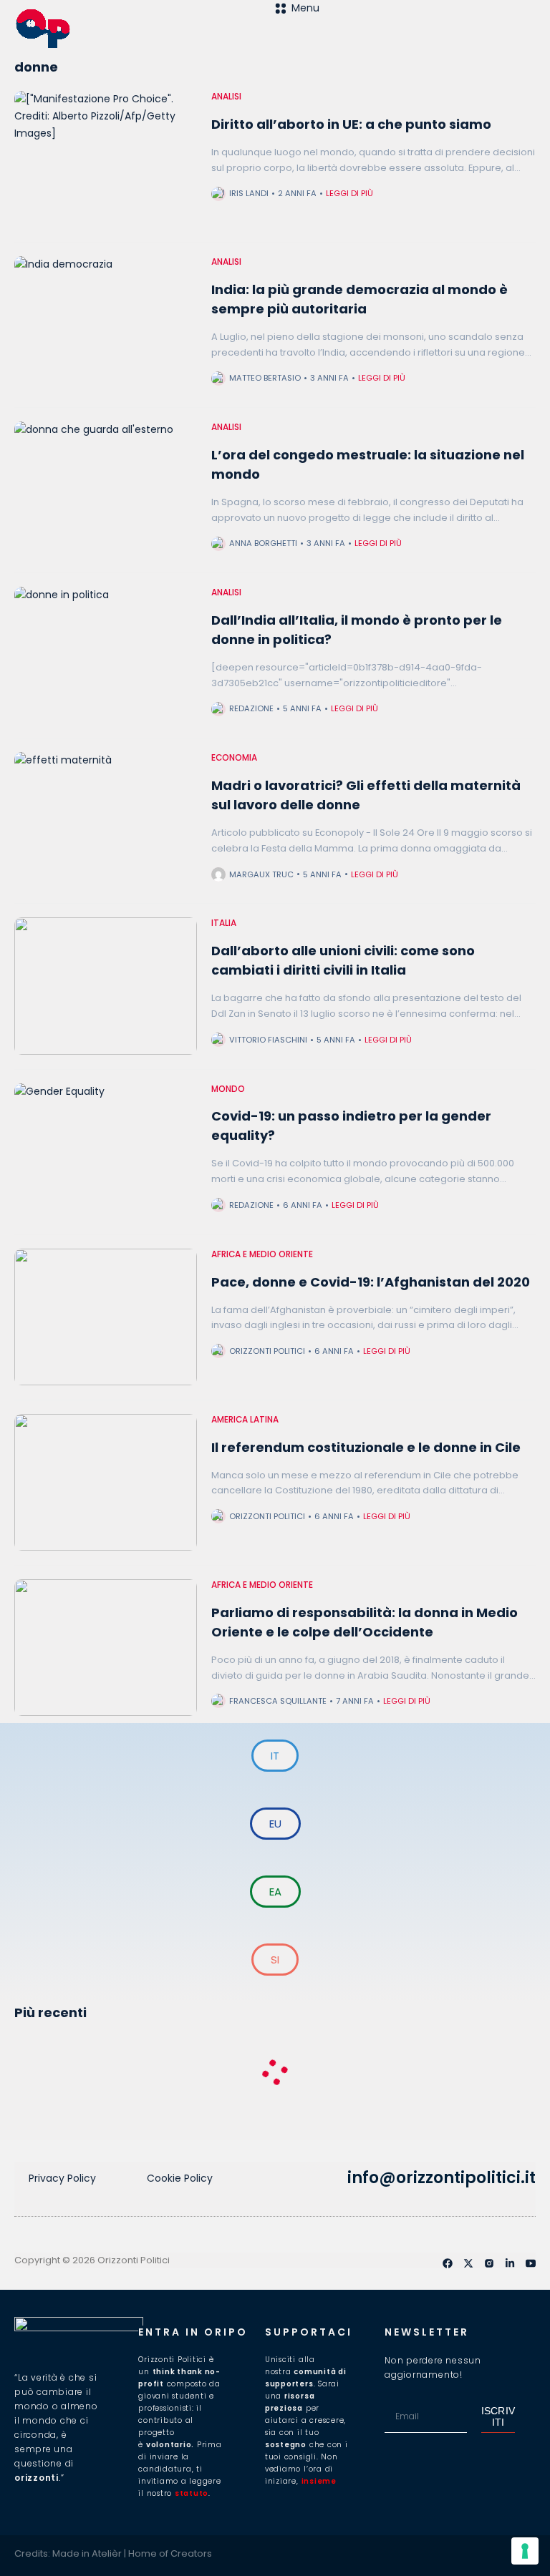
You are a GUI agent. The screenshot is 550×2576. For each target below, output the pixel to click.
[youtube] (531, 2263)
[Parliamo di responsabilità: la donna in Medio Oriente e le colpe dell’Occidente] (106, 1648)
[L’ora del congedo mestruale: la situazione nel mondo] (106, 490)
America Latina (245, 1420)
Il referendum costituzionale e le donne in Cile (366, 1447)
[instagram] (489, 2263)
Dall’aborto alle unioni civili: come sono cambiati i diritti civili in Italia (343, 960)
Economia (234, 758)
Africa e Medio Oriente (262, 1254)
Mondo (228, 1089)
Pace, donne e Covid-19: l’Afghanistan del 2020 (371, 1282)
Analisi (226, 97)
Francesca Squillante (278, 1701)
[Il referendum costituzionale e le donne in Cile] (106, 1482)
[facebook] (448, 2263)
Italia (224, 923)
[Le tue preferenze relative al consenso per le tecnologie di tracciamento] (525, 2551)
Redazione (251, 708)
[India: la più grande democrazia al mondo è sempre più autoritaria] (106, 325)
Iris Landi (249, 193)
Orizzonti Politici (267, 1351)
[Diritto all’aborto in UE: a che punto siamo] (106, 159)
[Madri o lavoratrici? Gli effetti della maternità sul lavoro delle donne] (106, 820)
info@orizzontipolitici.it (442, 2178)
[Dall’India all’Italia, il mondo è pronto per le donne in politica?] (106, 655)
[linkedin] (510, 2263)
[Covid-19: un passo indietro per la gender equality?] (106, 1152)
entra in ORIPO (193, 2332)
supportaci (309, 2332)
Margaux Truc (261, 874)
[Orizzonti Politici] (145, 29)
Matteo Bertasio (265, 378)
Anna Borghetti (263, 543)
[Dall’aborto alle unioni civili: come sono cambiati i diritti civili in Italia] (106, 986)
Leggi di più (349, 193)
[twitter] (468, 2263)
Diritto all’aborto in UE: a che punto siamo (351, 124)
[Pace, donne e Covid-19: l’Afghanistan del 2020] (106, 1317)
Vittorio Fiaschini (268, 1040)
